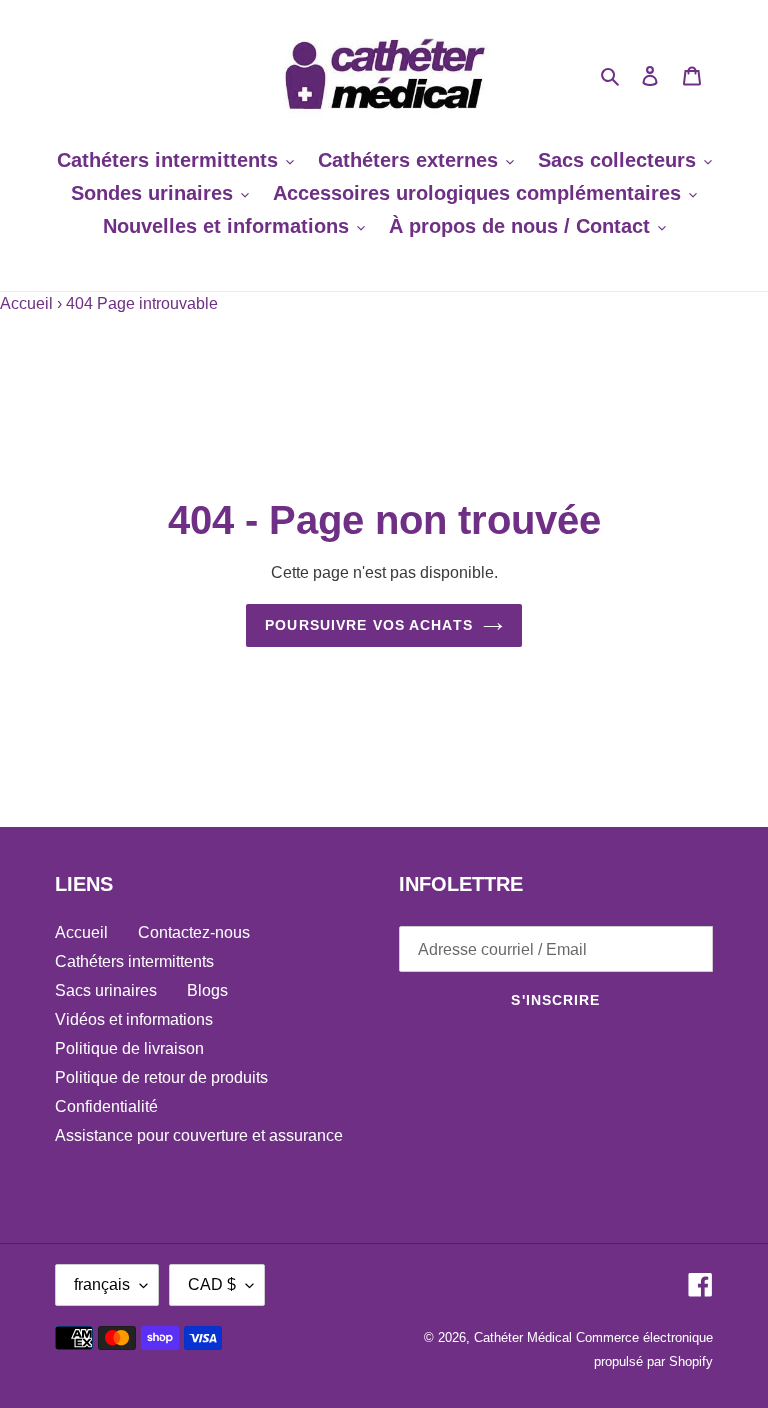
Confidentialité (106, 1106)
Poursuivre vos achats (369, 625)
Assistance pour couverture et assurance (199, 1135)
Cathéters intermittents (134, 961)
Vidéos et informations (134, 1019)
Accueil (26, 303)
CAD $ (212, 1284)
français (102, 1284)
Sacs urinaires (106, 990)
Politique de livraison (129, 1048)
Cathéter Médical (523, 1337)
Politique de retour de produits (161, 1077)
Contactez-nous (194, 932)
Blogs (207, 990)
